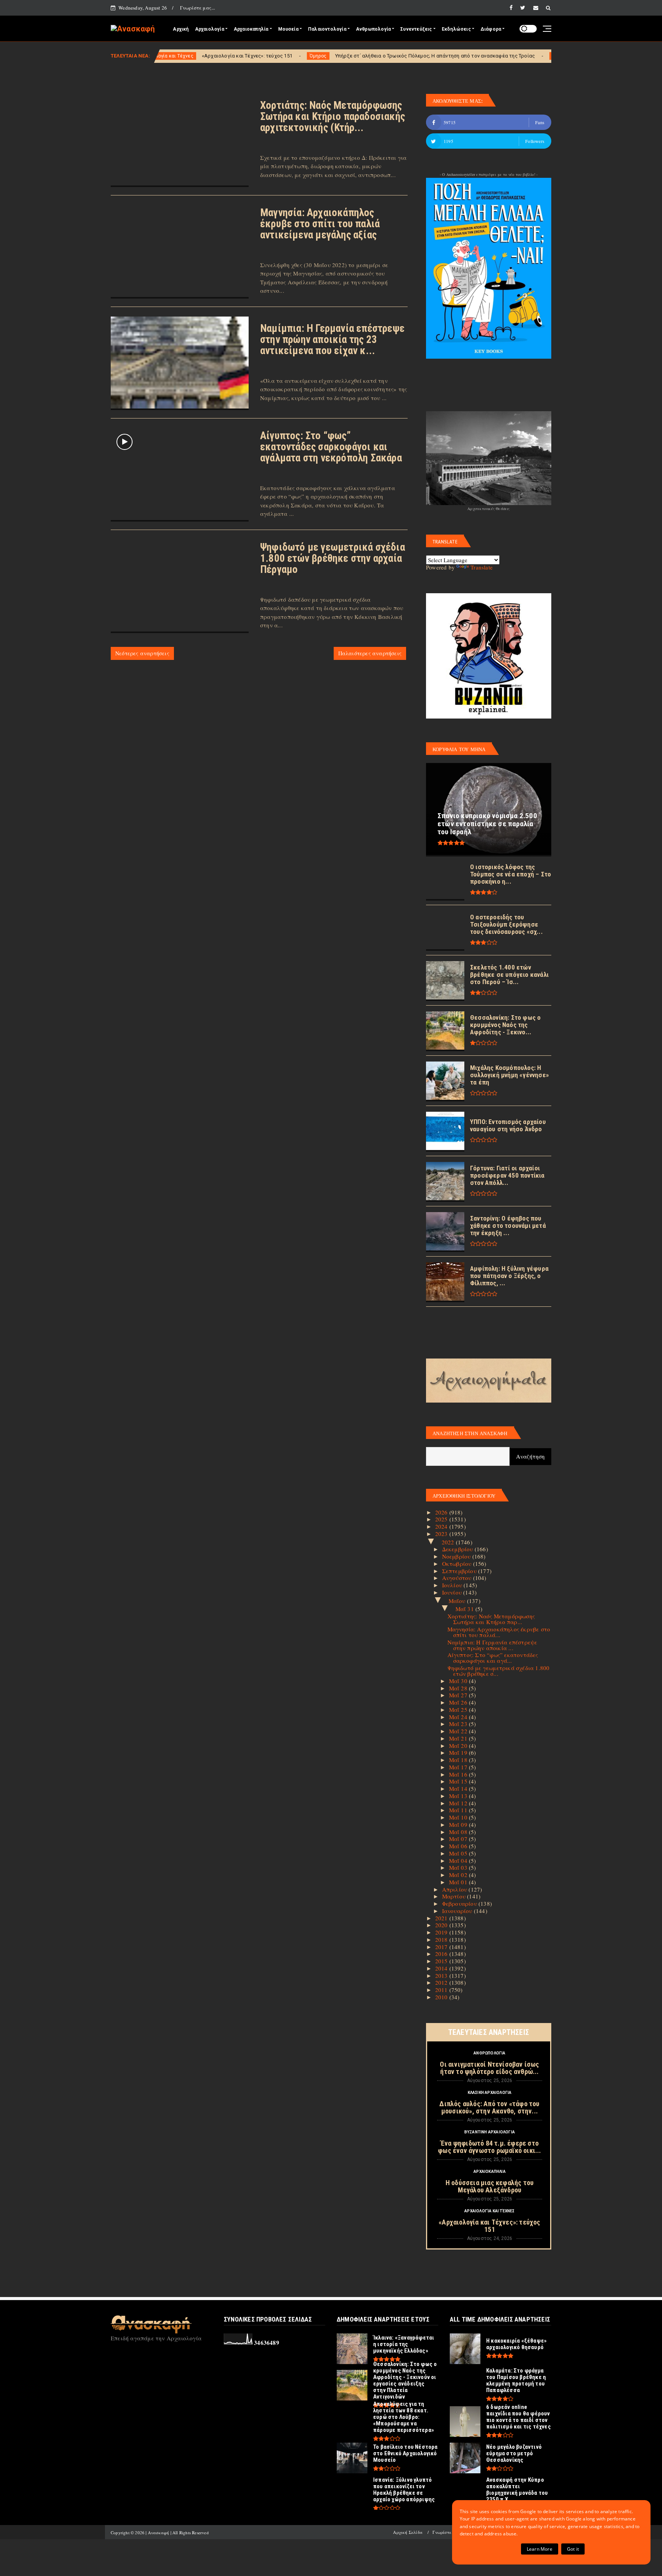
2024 (442, 1526)
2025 (442, 1519)
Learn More (540, 2549)
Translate (482, 567)
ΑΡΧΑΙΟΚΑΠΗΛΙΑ (490, 2172)
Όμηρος (215, 56)
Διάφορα (491, 29)
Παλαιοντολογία (327, 29)
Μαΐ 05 (459, 1853)
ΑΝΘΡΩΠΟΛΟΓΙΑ (489, 2053)
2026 (442, 1512)
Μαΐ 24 (459, 1717)
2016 (442, 1954)
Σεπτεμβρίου (460, 1571)
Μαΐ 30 (459, 1681)
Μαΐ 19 (459, 1752)
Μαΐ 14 (459, 1788)
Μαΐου (458, 1601)
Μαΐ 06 (459, 1846)
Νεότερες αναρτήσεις (142, 653)
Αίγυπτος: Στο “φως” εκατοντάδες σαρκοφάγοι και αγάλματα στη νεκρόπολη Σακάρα (331, 447)
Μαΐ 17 (459, 1767)
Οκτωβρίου (458, 1564)
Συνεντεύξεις (416, 29)
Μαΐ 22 (459, 1731)
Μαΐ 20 (459, 1746)
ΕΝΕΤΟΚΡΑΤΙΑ (464, 56)
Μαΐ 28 (459, 1688)
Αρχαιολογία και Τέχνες (489, 2211)
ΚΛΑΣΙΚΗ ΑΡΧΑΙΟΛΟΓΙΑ (490, 2093)
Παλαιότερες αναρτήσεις (370, 653)
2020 (442, 1925)
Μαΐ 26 (459, 1702)
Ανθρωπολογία (373, 29)
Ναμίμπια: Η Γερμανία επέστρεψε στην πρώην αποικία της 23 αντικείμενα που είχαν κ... (332, 340)
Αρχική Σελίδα (408, 2532)
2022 (449, 1542)
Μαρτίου (455, 1896)
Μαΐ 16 (459, 1774)
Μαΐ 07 (459, 1839)
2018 (442, 1939)
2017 (442, 1947)
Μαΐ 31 (465, 1609)
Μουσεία (288, 29)
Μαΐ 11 (459, 1810)
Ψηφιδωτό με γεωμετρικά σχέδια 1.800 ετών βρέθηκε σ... (499, 1671)
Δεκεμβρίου (458, 1549)
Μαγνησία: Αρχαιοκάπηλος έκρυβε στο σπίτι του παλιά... (499, 1632)
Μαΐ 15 (459, 1781)
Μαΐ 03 (459, 1867)
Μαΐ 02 (459, 1875)
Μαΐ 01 (459, 1882)
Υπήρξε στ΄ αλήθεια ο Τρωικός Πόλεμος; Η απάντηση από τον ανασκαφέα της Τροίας (332, 56)
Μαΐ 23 (459, 1724)
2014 (442, 1968)
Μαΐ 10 (459, 1817)
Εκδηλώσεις (456, 29)
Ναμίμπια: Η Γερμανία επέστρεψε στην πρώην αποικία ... (492, 1645)
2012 (442, 1982)
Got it (573, 2549)
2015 (442, 1961)
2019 (442, 1932)
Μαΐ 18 (459, 1760)
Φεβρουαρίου (460, 1903)
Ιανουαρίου (458, 1911)
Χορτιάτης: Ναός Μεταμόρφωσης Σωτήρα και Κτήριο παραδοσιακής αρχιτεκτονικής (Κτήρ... (333, 116)
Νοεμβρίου (457, 1556)
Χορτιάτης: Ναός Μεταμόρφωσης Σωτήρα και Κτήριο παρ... (491, 1619)
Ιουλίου (453, 1585)
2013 (442, 1975)
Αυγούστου (458, 1578)
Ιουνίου (453, 1592)
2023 (442, 1534)
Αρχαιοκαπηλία (251, 29)
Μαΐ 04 (459, 1861)
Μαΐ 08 (459, 1832)
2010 (442, 1997)
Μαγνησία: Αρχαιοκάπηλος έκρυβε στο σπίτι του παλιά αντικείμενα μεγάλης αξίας (320, 224)
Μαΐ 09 (459, 1825)
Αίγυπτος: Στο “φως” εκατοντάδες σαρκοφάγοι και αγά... (493, 1658)
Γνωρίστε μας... (198, 8)
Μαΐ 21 (459, 1738)
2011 (442, 1990)
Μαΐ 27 (459, 1695)
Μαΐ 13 (459, 1796)
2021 (442, 1918)
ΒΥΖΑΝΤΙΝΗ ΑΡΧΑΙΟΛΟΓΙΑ (490, 2132)
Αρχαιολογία (210, 29)
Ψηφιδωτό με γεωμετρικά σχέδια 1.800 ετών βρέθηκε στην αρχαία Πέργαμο (333, 558)
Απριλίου (456, 1889)
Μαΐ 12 (459, 1803)
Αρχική (181, 29)
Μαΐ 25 (459, 1710)
